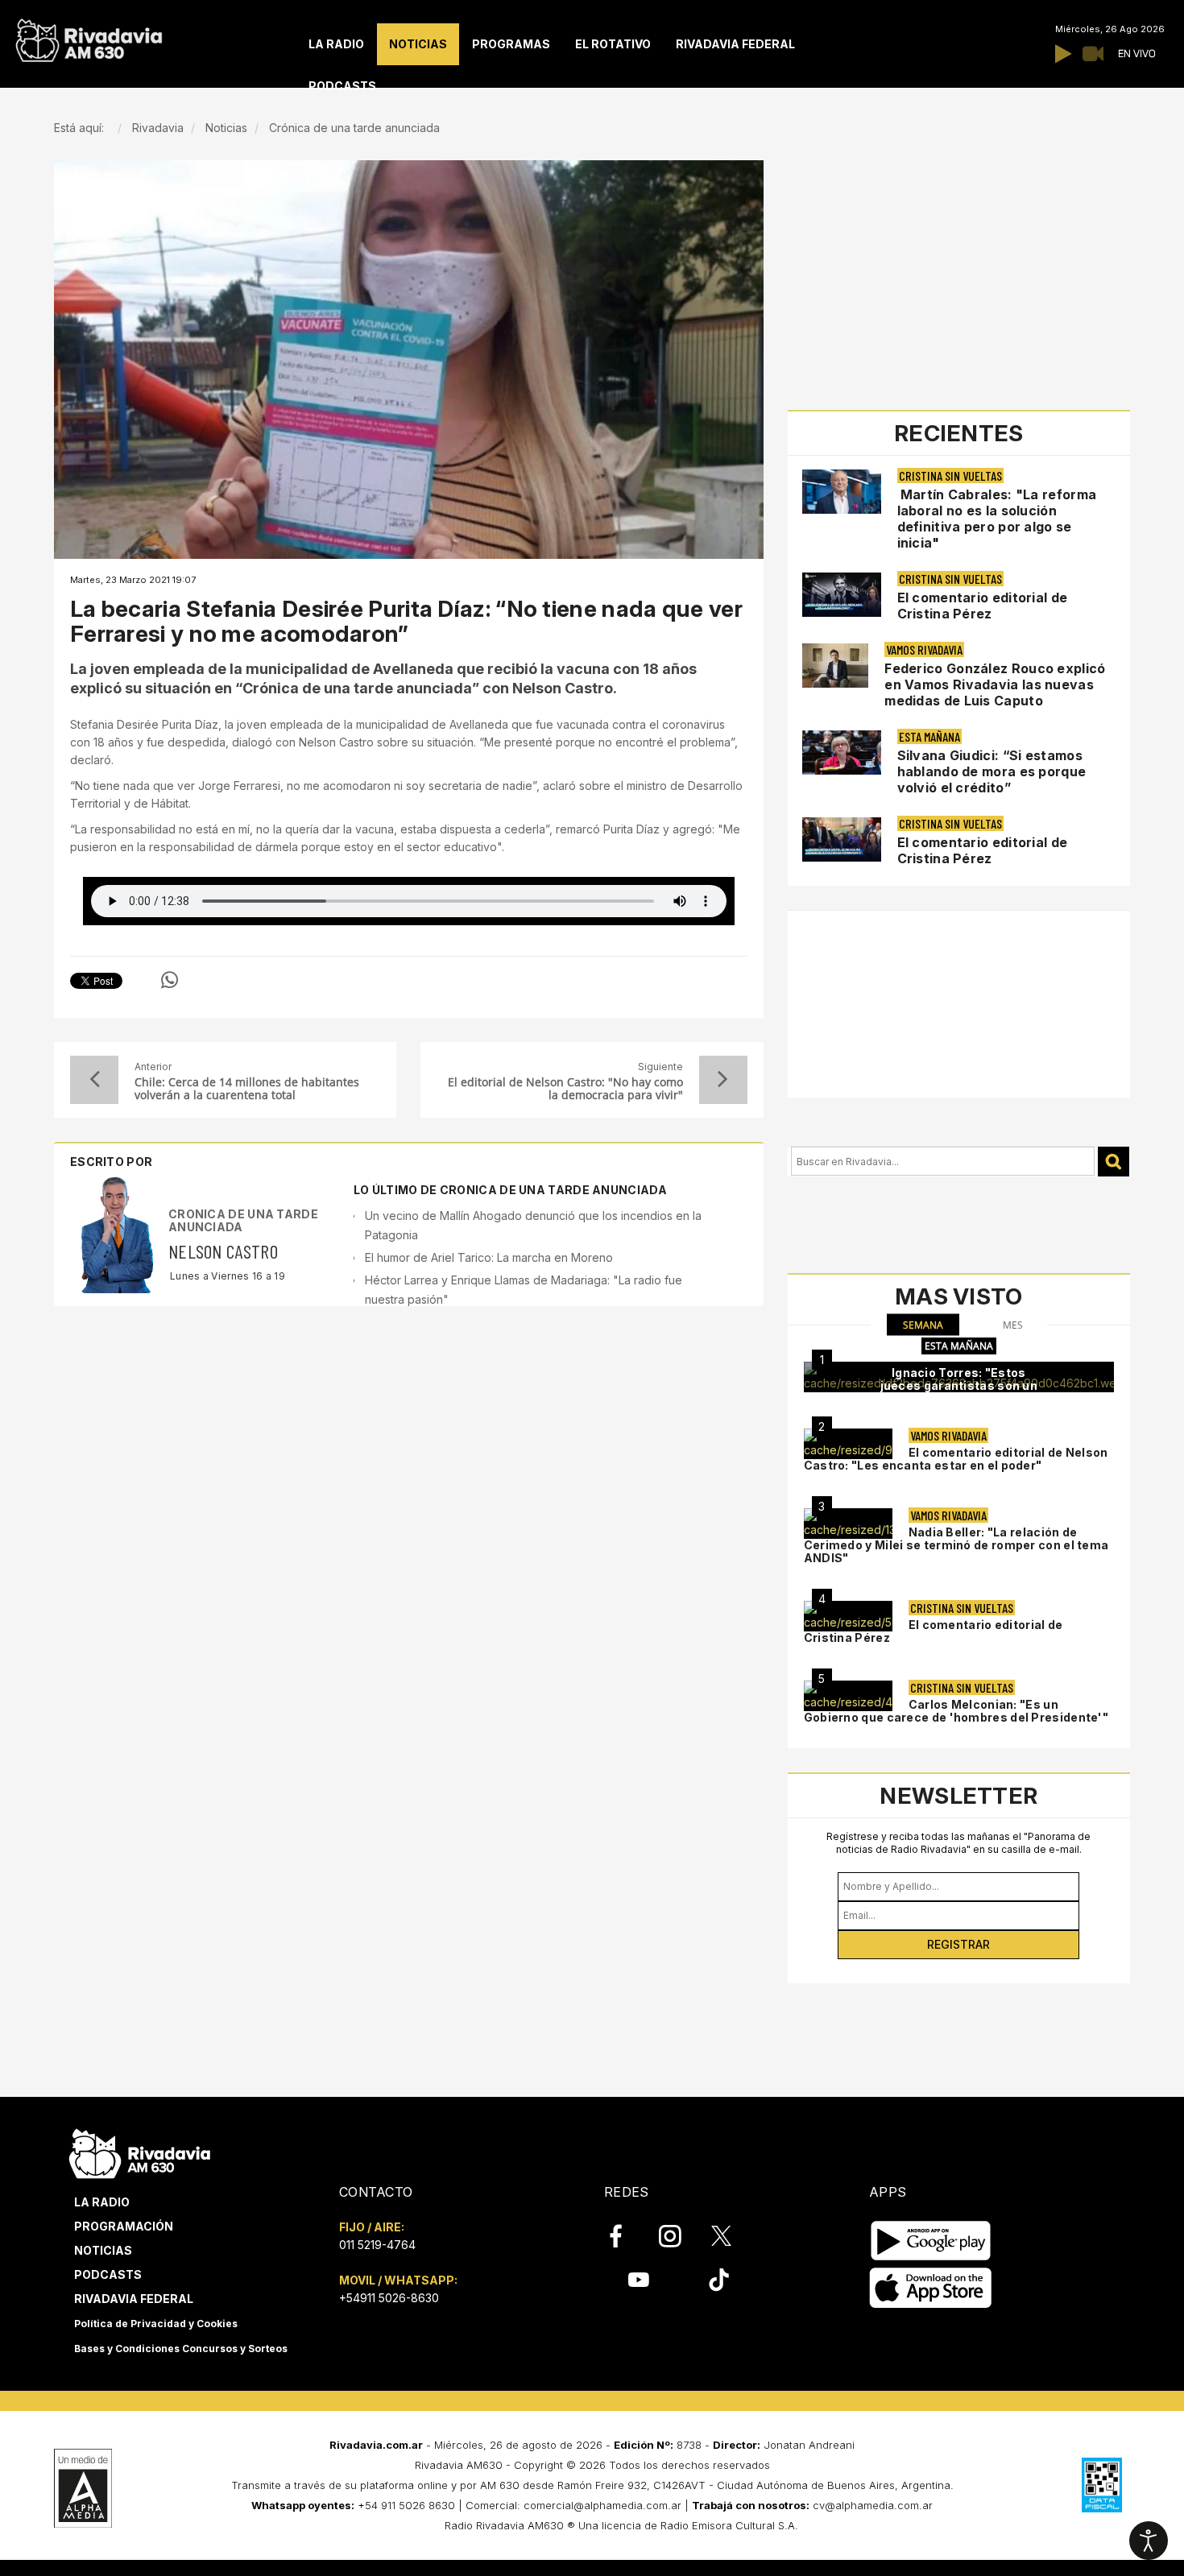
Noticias (103, 2250)
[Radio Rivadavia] (140, 2151)
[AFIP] (1102, 2485)
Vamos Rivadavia (924, 649)
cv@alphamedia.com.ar (873, 2505)
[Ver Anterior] (94, 1080)
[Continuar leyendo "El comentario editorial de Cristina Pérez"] (842, 595)
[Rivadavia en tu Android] (931, 2241)
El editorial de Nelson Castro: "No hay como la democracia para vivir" (565, 1089)
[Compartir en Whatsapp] (170, 980)
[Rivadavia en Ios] (931, 2288)
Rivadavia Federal (134, 2299)
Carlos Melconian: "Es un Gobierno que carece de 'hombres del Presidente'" (956, 1711)
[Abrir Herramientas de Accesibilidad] (1149, 2541)
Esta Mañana (929, 736)
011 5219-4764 (377, 2245)
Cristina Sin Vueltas (950, 476)
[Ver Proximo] (723, 1080)
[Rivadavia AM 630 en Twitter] (732, 2235)
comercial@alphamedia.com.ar (602, 2505)
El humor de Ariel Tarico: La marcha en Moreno (489, 1257)
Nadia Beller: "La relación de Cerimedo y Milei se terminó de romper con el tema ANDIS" (956, 1545)
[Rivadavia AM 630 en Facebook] (625, 2236)
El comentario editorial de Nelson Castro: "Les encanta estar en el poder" (956, 1459)
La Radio (102, 2202)
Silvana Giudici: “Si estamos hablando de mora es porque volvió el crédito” (992, 771)
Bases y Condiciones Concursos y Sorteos (181, 2349)
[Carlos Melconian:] (848, 1696)
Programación (124, 2226)
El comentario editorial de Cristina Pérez (983, 606)
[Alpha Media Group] (83, 2488)
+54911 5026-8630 (389, 2298)
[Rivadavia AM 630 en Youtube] (638, 2280)
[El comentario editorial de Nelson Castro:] (848, 1444)
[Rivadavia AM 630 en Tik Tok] (719, 2280)
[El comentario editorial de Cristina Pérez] (848, 1616)
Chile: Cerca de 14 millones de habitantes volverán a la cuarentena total (247, 1089)
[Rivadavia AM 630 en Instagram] (679, 2236)
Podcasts (108, 2274)
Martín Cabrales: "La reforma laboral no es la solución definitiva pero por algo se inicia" (997, 519)
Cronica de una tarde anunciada (243, 1220)
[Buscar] (1114, 1162)
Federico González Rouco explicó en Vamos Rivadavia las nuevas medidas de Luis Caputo (995, 684)
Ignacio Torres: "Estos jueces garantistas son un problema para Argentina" (959, 1385)
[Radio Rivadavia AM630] (89, 37)
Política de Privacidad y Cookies (156, 2324)
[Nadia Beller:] (848, 1524)
